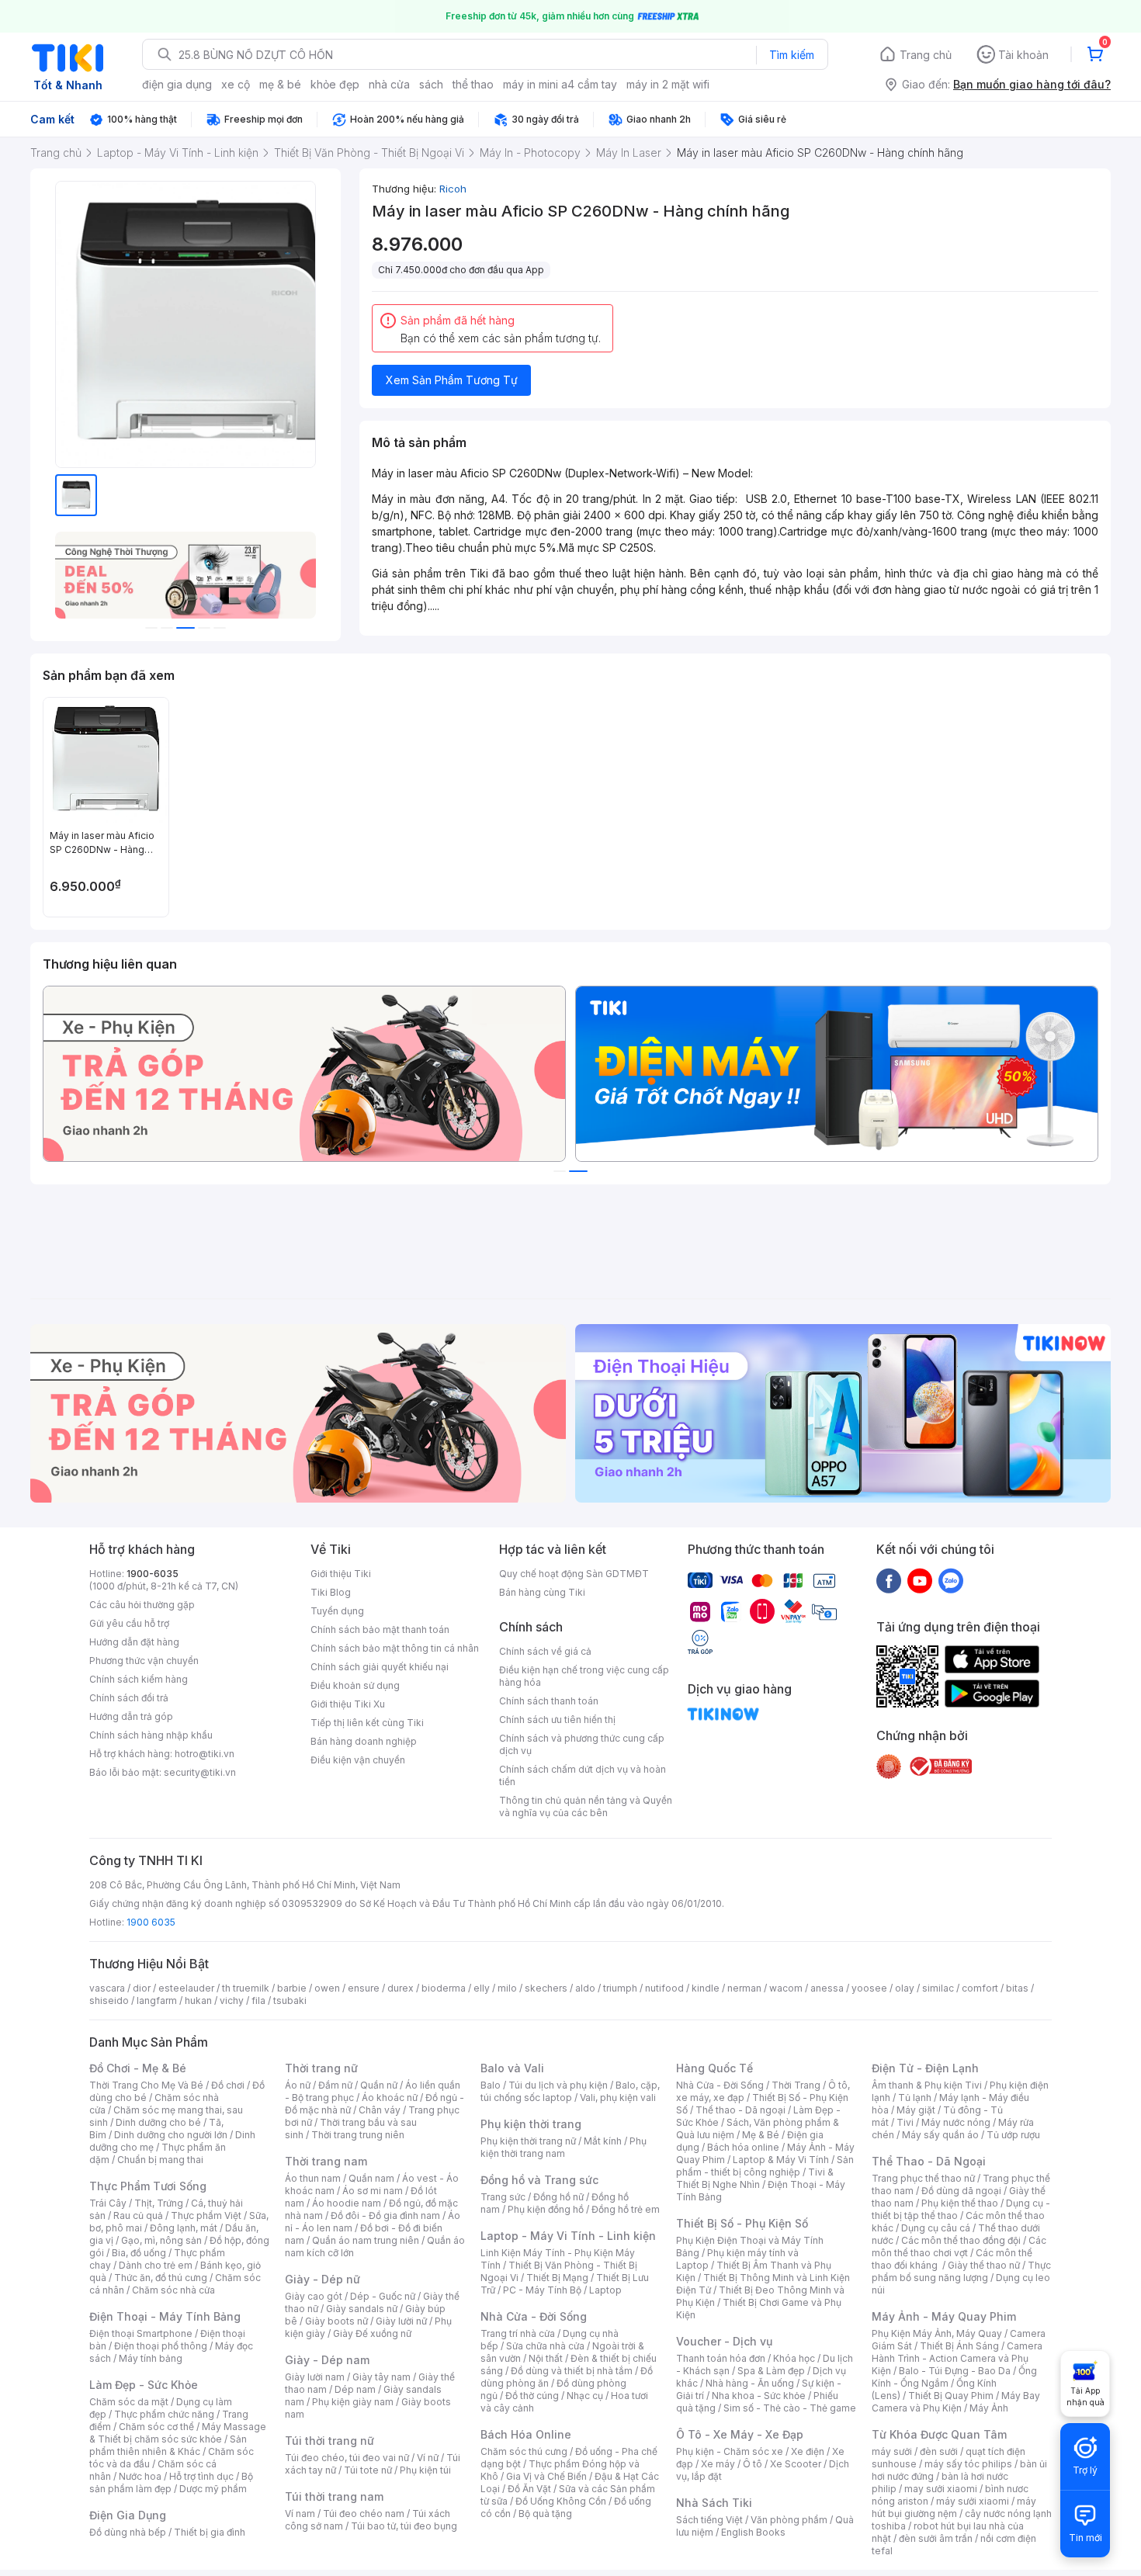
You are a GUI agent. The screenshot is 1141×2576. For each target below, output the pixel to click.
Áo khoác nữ (390, 2098)
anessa (827, 1988)
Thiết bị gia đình (210, 2532)
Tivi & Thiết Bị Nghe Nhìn (755, 2178)
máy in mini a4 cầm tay (560, 84)
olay (905, 1988)
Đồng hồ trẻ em (626, 2209)
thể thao (473, 84)
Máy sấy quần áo (940, 2135)
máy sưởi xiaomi (973, 2501)
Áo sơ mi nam (373, 2191)
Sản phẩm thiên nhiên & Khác (168, 2445)
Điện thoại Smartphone (141, 2333)
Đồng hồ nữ (558, 2197)
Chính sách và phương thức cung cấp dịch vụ (582, 1744)
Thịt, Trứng (159, 2203)
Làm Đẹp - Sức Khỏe (144, 2385)
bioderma (444, 1988)
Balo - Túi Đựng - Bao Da (955, 2371)
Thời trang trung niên (358, 2135)
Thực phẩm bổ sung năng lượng (961, 2271)
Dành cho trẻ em (156, 2265)
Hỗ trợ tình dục (201, 2476)
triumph (620, 1988)
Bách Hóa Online (526, 2434)
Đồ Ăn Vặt (529, 2489)
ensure (364, 1988)
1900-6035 (153, 1574)
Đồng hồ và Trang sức (539, 2180)
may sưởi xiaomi (941, 2489)
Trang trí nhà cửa (518, 2333)
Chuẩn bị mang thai (160, 2160)
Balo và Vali (512, 2068)
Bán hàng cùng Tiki (542, 1592)
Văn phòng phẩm (789, 2520)
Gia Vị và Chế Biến (546, 2476)
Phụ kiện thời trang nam (564, 2147)
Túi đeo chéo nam (364, 2514)
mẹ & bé (280, 84)
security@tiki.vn (200, 1772)
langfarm (157, 2000)
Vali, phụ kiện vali (618, 2098)
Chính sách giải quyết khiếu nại (380, 1667)
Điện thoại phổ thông (161, 2346)
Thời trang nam (326, 2161)
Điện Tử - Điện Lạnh (925, 2068)
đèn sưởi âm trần (936, 2538)
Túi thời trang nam (334, 2496)
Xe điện (808, 2451)
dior (142, 1988)
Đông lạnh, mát (184, 2228)
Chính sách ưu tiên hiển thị (557, 1720)
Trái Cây (108, 2203)
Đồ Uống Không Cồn (561, 2501)
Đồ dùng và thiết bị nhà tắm (572, 2371)
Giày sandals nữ (362, 2309)
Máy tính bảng (151, 2358)
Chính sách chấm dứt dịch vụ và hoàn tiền (583, 1775)
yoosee (869, 1988)
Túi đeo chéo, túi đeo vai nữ (347, 2458)
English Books (753, 2532)
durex (401, 1988)
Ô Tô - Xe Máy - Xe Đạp (740, 2434)
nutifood (664, 1988)
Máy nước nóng (956, 2122)
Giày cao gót (314, 2296)
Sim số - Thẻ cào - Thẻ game (790, 2408)
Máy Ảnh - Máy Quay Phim (944, 2316)
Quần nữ (379, 2085)
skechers (546, 1988)
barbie (292, 1988)
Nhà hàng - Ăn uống (750, 2383)
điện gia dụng (177, 84)
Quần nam (371, 2178)
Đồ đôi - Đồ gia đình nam (385, 2215)
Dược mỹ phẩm (213, 2489)
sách (431, 84)
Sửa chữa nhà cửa (545, 2346)
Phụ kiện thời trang (531, 2124)
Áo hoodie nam (347, 2203)
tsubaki (290, 2000)
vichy (232, 2000)
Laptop (605, 2290)
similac (938, 1988)
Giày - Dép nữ (323, 2279)
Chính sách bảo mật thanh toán (380, 1630)
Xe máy (718, 2464)
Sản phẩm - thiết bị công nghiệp (765, 2166)
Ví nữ (428, 2458)
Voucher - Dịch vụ (724, 2341)
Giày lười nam (315, 2377)
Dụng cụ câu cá (936, 2228)
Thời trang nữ (321, 2068)
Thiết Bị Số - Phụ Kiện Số (742, 2223)
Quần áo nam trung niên (366, 2240)
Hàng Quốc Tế (714, 2068)
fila (258, 2000)
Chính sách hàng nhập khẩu (151, 1735)
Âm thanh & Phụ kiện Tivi (927, 2085)
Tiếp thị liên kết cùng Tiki (367, 1723)
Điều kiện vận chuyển (358, 1760)
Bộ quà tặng (545, 2514)
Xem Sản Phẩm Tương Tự (452, 380)
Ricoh (453, 189)
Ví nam (300, 2514)
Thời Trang (796, 2085)
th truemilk (246, 1988)
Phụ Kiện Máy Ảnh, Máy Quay (937, 2333)
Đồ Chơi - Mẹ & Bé (138, 2068)
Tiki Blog (331, 1592)
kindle (706, 1988)
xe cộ (236, 84)
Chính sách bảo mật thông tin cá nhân (395, 1648)
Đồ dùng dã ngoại (961, 2191)
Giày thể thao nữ (984, 2265)
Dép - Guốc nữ (383, 2296)
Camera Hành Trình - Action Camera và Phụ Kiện (957, 2358)
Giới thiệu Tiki (341, 1574)
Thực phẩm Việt (206, 2215)
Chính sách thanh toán (549, 1701)
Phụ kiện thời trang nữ (528, 2141)
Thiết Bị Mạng (557, 2278)
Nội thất (546, 2358)
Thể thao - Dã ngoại (740, 2110)
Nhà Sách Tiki (714, 2503)
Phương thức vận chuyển (144, 1661)
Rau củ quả (138, 2215)
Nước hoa (140, 2476)
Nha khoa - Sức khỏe (759, 2396)
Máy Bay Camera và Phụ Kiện (956, 2402)
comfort (980, 1988)
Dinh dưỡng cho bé (158, 2122)
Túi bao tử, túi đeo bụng (404, 2526)
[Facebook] (889, 1580)
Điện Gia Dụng (128, 2515)
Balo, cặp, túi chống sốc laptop (570, 2091)
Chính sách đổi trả (129, 1698)
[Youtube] (920, 1580)
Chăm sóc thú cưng (524, 2451)
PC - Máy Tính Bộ (542, 2290)
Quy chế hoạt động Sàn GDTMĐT (574, 1574)
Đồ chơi (228, 2085)
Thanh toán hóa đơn (721, 2358)
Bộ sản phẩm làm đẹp (171, 2482)
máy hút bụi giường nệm (954, 2507)
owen (327, 1988)
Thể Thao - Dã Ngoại (929, 2161)
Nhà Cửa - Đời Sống (534, 2316)
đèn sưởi (939, 2451)
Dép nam (355, 2389)
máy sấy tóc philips (968, 2464)
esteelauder (186, 1988)
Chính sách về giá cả (545, 1651)
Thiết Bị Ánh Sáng (959, 2346)
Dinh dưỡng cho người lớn (171, 2135)
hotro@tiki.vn (205, 1754)
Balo (491, 2085)
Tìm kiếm (792, 55)
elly (482, 1988)
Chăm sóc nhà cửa (173, 2290)
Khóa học (794, 2358)
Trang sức (503, 2197)
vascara (107, 1988)
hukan (198, 2000)
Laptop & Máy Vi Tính (781, 2160)
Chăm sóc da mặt (129, 2402)
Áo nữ (298, 2085)
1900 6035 (151, 1922)
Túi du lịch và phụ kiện (558, 2085)
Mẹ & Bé (761, 2135)
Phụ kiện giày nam (353, 2402)
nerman (744, 1988)
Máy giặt (916, 2110)
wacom (786, 1988)
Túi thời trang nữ (329, 2441)
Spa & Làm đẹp (771, 2371)
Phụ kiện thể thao (960, 2203)
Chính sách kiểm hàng (139, 1679)
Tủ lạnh (915, 2098)
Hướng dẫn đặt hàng (134, 1642)
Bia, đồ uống (139, 2253)
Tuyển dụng (337, 1611)
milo (507, 1988)
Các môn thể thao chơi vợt (959, 2247)
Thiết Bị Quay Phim (951, 2396)
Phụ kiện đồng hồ (546, 2209)
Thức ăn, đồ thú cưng (161, 2278)
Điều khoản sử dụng (355, 1685)
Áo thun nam (313, 2178)
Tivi (905, 2122)
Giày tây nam (381, 2377)
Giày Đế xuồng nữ (372, 2333)
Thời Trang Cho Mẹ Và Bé (146, 2085)
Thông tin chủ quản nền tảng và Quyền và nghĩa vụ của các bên (586, 1806)
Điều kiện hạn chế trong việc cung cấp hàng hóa (584, 1676)
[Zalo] (951, 1580)
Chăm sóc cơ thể (156, 2427)
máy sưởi (892, 2451)
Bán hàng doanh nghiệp (364, 1741)
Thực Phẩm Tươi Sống (148, 2186)
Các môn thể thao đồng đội (961, 2240)
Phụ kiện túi (425, 2470)
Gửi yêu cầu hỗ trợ (129, 1623)
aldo (585, 1988)
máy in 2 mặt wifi (668, 84)
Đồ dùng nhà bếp (128, 2532)
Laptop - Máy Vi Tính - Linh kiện (568, 2236)
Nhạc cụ (585, 2396)
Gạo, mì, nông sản (161, 2240)
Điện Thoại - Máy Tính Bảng (165, 2316)
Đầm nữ (335, 2085)
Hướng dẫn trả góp (131, 1716)
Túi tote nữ (368, 2470)
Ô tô (753, 2464)
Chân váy (380, 2110)
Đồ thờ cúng (532, 2396)
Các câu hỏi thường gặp (142, 1605)
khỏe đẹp (335, 84)
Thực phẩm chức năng (164, 2414)
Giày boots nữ (336, 2321)
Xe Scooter (796, 2464)
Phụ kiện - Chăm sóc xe (730, 2451)
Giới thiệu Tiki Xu (348, 1704)
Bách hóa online (743, 2147)
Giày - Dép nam (327, 2360)
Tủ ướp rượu (1013, 2135)
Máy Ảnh (989, 2408)
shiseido (109, 2000)
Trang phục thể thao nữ (923, 2178)
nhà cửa (389, 84)
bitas (1017, 1988)
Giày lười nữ (401, 2321)
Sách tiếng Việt (709, 2520)
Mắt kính (603, 2141)
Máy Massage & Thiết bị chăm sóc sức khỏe (178, 2433)
